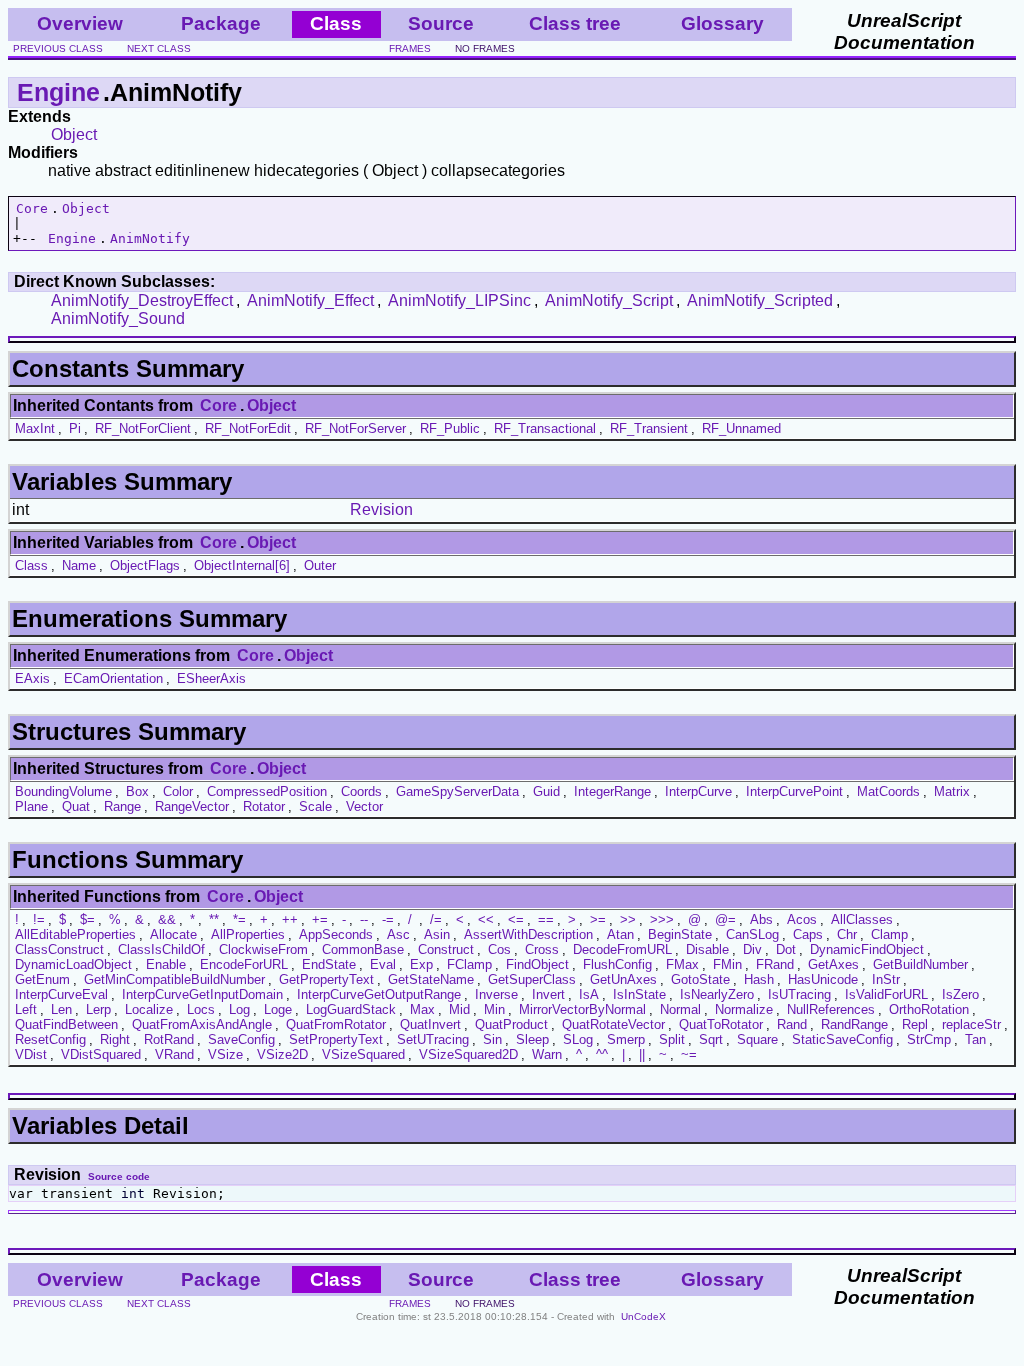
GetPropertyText (326, 979)
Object (74, 134)
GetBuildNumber (920, 964)
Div (752, 949)
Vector (364, 806)
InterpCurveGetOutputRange (379, 994)
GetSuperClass (532, 979)
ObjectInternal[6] (242, 565)
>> (628, 919)
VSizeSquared (363, 1054)
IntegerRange (612, 791)
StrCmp (929, 1039)
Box (137, 791)
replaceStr (971, 1024)
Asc (398, 934)
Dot (786, 949)
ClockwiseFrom (263, 949)
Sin (492, 1039)
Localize (149, 1009)
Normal (680, 1009)
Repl (915, 1024)
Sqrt (711, 1039)
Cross (542, 949)
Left (26, 1009)
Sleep (532, 1039)
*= (239, 919)
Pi (75, 428)
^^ (602, 1054)
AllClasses (862, 919)
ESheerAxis (211, 678)
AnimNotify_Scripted (760, 300)
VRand (174, 1054)
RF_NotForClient (143, 428)
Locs (201, 1009)
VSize (225, 1054)
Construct (446, 949)
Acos (802, 919)
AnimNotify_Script (609, 300)
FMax (682, 964)
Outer (320, 565)
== (546, 919)
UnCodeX (643, 1316)
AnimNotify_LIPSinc (459, 300)
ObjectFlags (145, 565)
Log (239, 1009)
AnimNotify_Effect (310, 300)
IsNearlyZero (717, 994)
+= (320, 919)
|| (642, 1054)
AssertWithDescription (528, 934)
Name (79, 565)
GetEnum (42, 979)
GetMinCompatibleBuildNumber (174, 979)
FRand (775, 964)
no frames (485, 48)
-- (364, 919)
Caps (808, 934)
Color (178, 791)
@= (725, 919)
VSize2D (282, 1054)
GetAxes (833, 964)
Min (494, 1009)
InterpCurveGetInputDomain (202, 994)
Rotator (264, 806)
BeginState (680, 934)
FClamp (469, 964)
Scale (315, 806)
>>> (662, 919)
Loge (278, 1009)
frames (410, 48)
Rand (792, 1024)
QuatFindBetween (66, 1024)
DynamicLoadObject (73, 964)
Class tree (575, 23)
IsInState (639, 994)
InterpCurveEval (61, 994)
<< (486, 919)
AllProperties (248, 934)
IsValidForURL (886, 994)
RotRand (169, 1039)
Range (122, 806)
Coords (361, 791)
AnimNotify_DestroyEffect (142, 300)
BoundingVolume (63, 791)
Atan (620, 934)
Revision (381, 509)
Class (31, 565)
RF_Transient (649, 428)
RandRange (854, 1024)
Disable (707, 949)
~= (689, 1054)
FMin (727, 964)
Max (422, 1009)
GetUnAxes (623, 979)
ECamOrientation (113, 678)
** (214, 919)
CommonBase (363, 949)
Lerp (98, 1009)
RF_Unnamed (741, 428)
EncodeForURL (244, 964)
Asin (437, 934)
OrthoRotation (929, 1009)
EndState (329, 964)
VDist (31, 1054)
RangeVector (192, 806)
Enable (166, 964)
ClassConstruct (59, 949)
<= (516, 919)
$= (87, 919)
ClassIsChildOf (161, 949)
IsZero (960, 994)
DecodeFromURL (622, 949)
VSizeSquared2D (468, 1054)
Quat (76, 806)
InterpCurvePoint (794, 791)
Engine (58, 92)
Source (441, 23)
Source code (119, 1176)
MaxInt (35, 428)
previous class (58, 48)
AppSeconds (336, 934)
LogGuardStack (351, 1009)
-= (388, 919)
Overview (80, 23)
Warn (547, 1054)
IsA (589, 994)
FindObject (537, 964)
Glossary (722, 23)
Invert (548, 994)
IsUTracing (799, 994)
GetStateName (431, 979)
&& (167, 919)
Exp (421, 964)
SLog (578, 1039)
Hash (759, 979)
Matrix (952, 791)
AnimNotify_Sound (118, 318)
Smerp (626, 1039)
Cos (499, 949)
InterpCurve (698, 791)
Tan (975, 1039)
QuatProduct (511, 1024)
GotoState (700, 979)
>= (598, 919)
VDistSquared (101, 1054)
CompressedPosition (267, 791)
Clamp (889, 934)
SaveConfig (241, 1039)
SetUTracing (433, 1039)
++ (290, 919)
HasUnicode (823, 979)
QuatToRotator (721, 1024)
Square (757, 1039)
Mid (459, 1009)
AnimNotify (150, 238)
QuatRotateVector (613, 1024)
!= (39, 919)
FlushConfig (617, 964)
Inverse (496, 994)
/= (436, 919)
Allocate (173, 934)
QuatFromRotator (336, 1024)
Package (221, 23)
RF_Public (450, 428)
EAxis (32, 678)
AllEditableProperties (75, 934)
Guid (546, 791)
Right (115, 1039)
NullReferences (831, 1009)
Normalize (744, 1009)
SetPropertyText (336, 1039)
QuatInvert (430, 1024)
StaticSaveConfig (842, 1039)
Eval (383, 964)
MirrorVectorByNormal (582, 1009)
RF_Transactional (545, 428)
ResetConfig (50, 1039)
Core (32, 208)
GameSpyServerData (457, 791)
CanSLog (752, 934)
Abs (761, 919)
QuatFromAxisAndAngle (202, 1024)
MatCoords (888, 791)
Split (672, 1039)
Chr (847, 934)
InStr (886, 979)
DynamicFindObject (867, 949)
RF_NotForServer (355, 428)
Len (61, 1009)
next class (159, 48)
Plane (31, 806)
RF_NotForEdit (248, 428)
